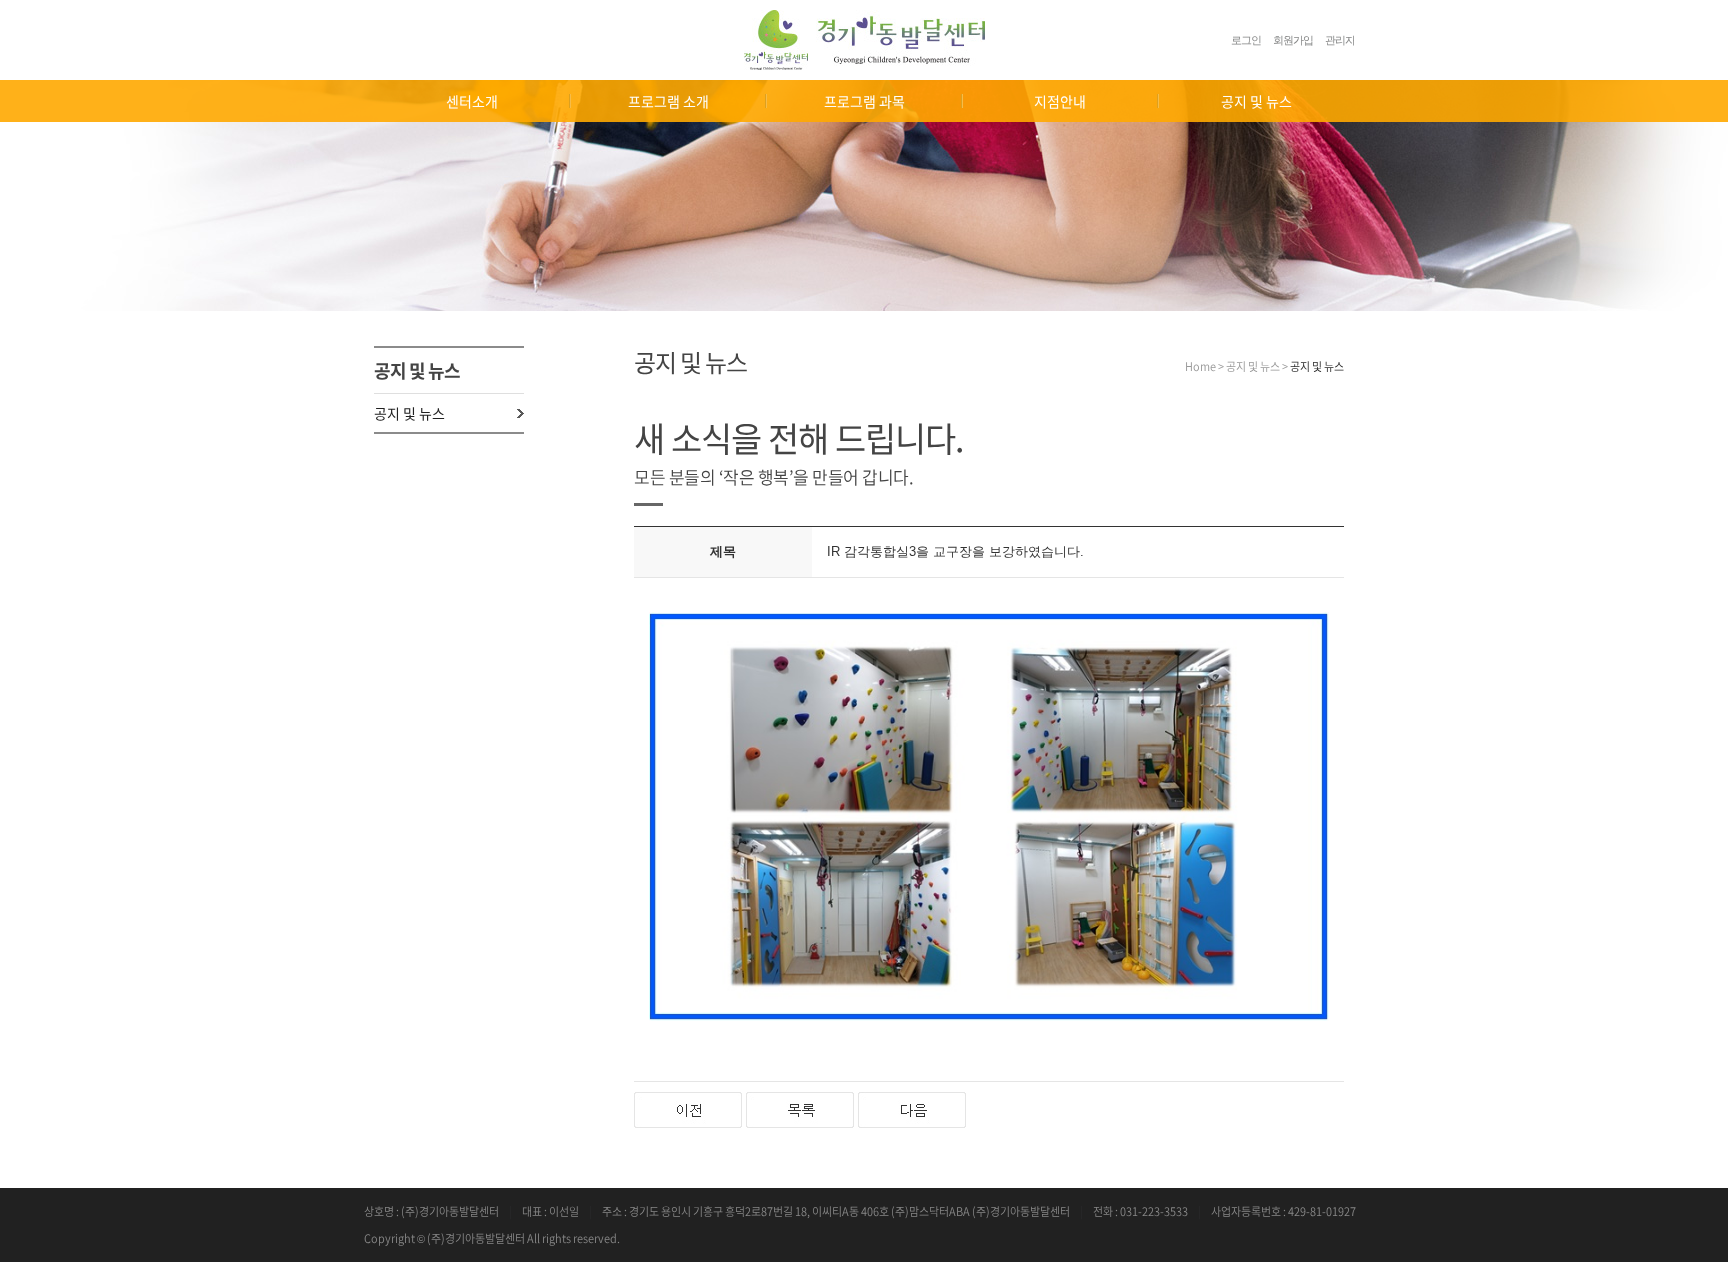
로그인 (1246, 40)
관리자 (1340, 40)
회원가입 (1293, 40)
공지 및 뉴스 (409, 413)
